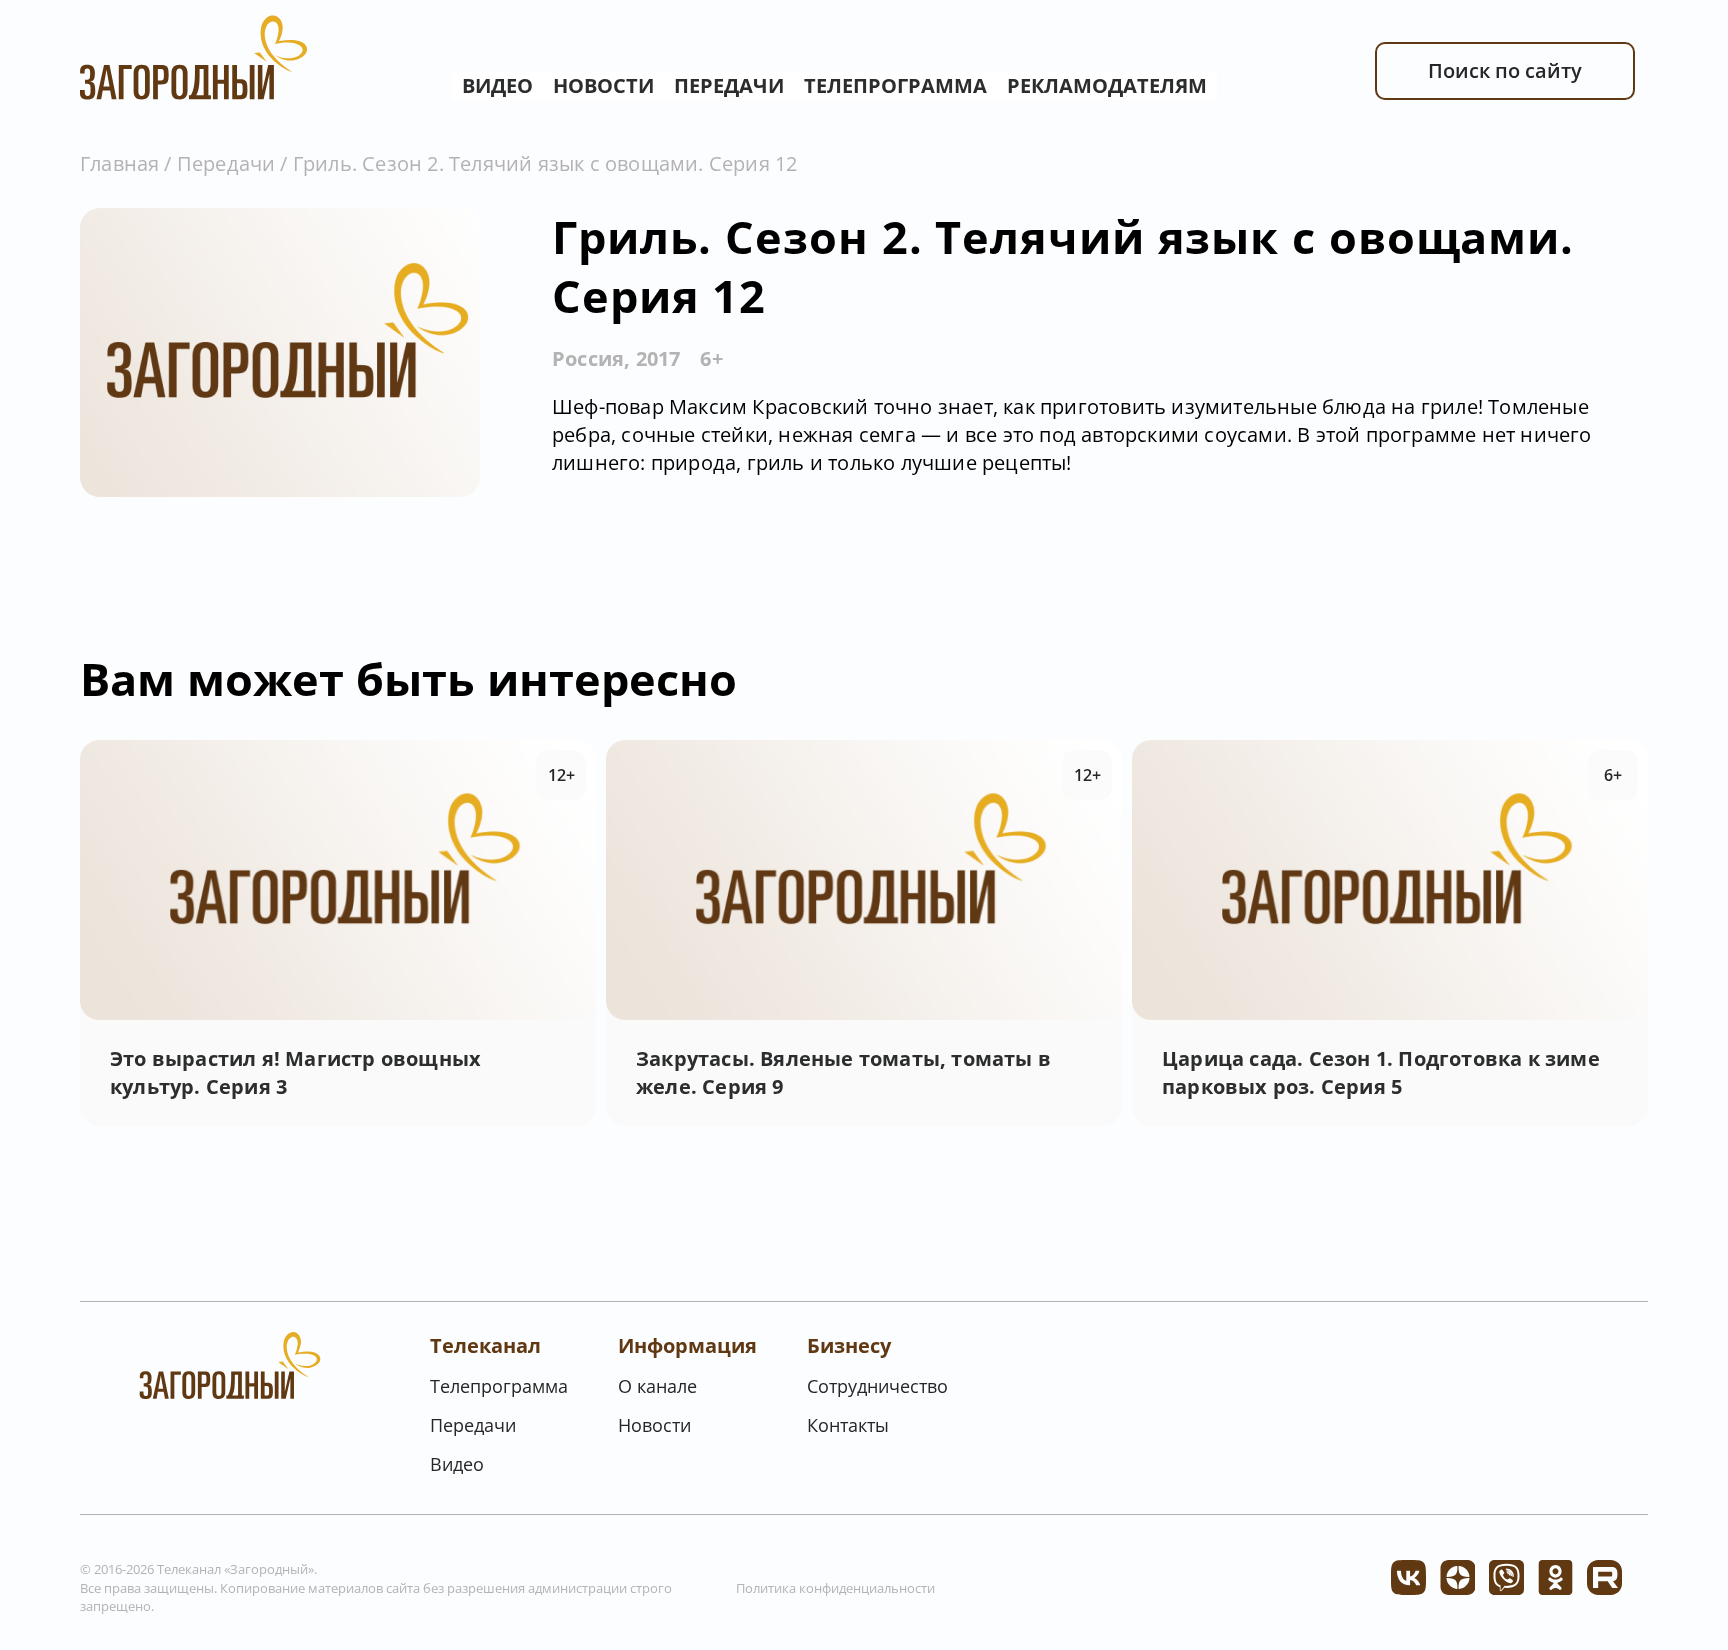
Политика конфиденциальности (835, 1588)
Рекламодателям (1107, 85)
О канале (657, 1386)
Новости (603, 85)
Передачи (729, 85)
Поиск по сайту (1505, 70)
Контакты (848, 1425)
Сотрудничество (877, 1386)
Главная (119, 163)
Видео (497, 85)
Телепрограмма (895, 85)
